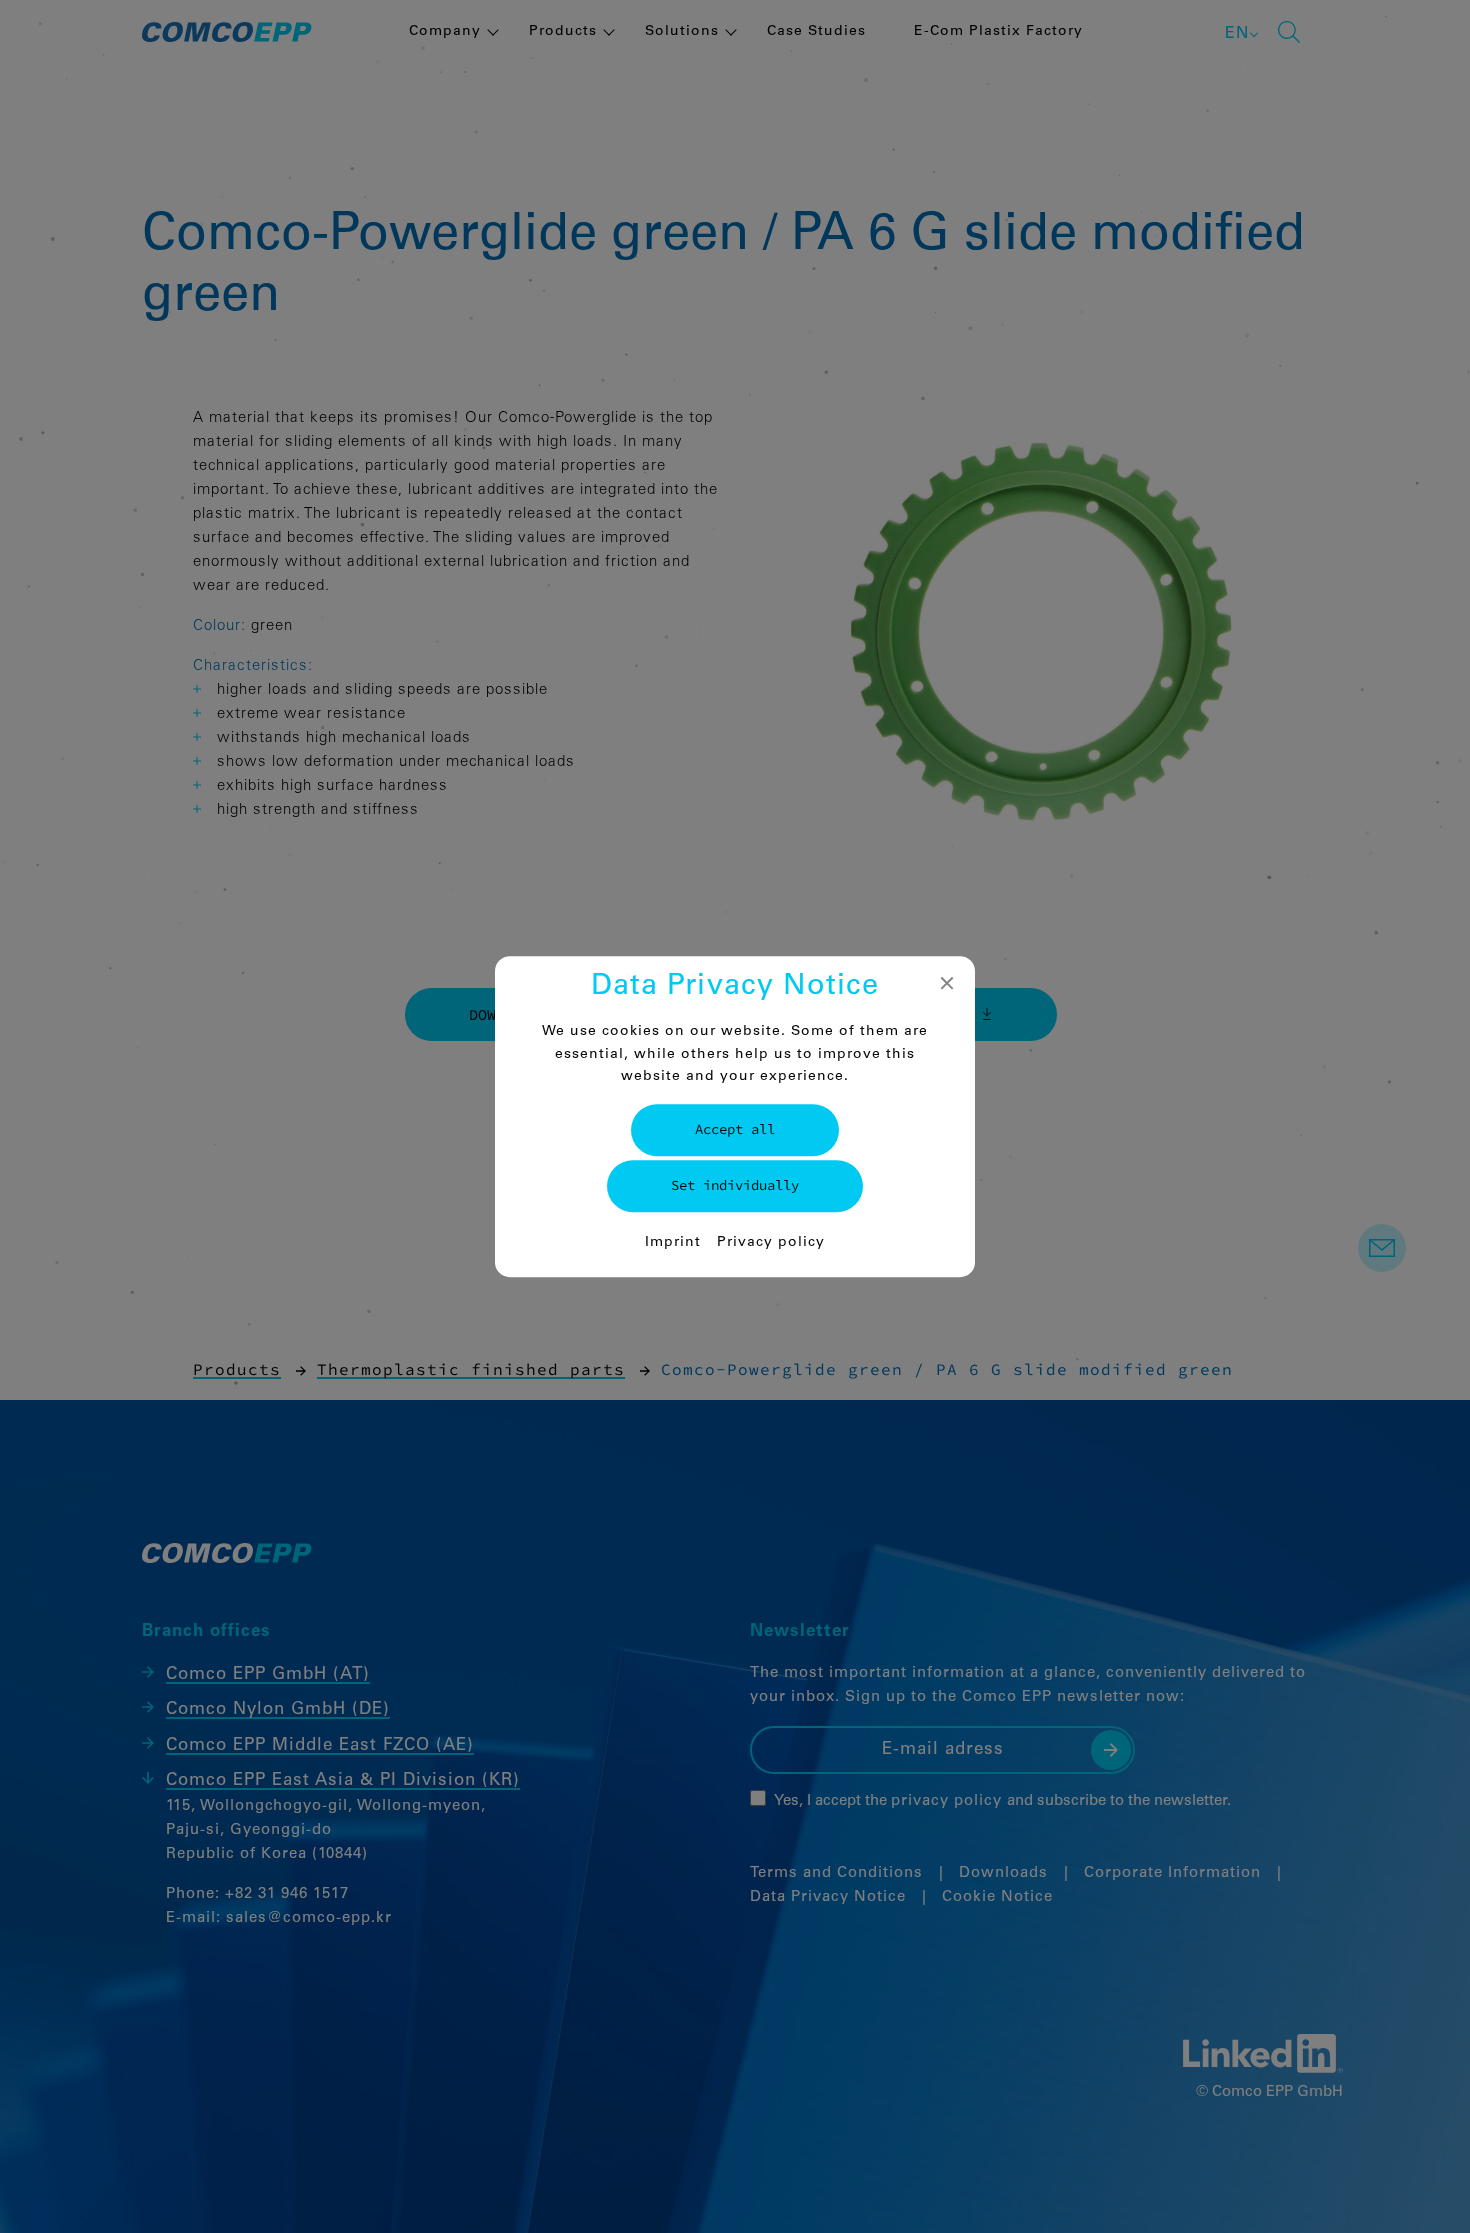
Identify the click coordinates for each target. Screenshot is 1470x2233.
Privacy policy (771, 1243)
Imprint (673, 1243)
